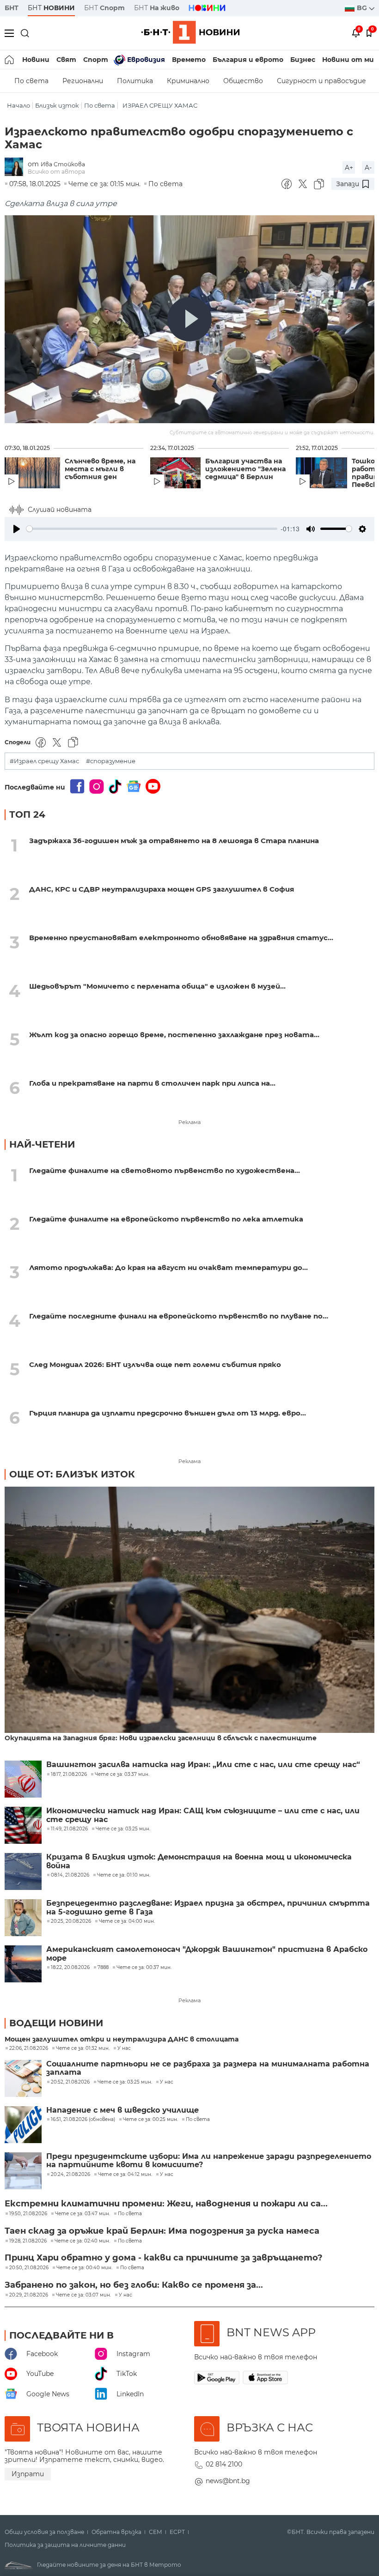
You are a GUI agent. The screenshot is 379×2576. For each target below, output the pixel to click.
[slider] (152, 529)
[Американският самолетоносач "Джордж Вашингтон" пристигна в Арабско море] (23, 1964)
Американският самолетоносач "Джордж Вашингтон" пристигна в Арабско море (207, 1954)
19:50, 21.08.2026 (28, 2214)
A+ (349, 168)
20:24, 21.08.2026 (70, 2175)
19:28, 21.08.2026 (28, 2241)
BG (363, 8)
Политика (135, 81)
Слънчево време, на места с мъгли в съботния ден (100, 469)
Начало (18, 106)
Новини (36, 60)
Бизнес (303, 60)
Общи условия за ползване (44, 2532)
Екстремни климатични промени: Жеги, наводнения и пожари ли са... (166, 2204)
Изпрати (28, 2474)
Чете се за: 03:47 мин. (83, 2214)
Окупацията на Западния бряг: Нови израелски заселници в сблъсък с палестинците (161, 1738)
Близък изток (57, 106)
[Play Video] (189, 319)
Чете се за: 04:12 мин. (125, 2175)
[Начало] (10, 60)
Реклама (189, 1122)
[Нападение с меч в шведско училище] (23, 2125)
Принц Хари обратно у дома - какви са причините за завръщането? (164, 2258)
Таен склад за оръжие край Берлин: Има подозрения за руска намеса (162, 2231)
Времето (189, 60)
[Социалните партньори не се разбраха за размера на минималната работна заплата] (23, 2078)
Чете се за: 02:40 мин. (82, 2241)
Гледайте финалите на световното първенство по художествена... (165, 1170)
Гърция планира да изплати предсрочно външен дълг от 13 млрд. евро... (168, 1413)
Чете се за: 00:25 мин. (150, 2120)
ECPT (177, 2532)
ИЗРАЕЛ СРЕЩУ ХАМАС (160, 106)
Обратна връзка (116, 2532)
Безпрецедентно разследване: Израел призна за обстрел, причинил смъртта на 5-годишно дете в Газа (208, 1908)
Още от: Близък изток (72, 1474)
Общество (243, 81)
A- (368, 168)
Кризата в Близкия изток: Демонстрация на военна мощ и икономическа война (199, 1861)
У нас (124, 2048)
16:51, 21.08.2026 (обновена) (83, 2120)
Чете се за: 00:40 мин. (84, 2268)
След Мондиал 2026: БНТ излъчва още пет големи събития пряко (155, 1364)
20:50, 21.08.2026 (29, 2268)
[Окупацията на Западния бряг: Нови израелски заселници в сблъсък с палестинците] (189, 1610)
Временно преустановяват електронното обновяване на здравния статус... (181, 938)
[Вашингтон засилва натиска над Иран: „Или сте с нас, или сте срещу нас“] (23, 1779)
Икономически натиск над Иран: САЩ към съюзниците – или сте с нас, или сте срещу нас (203, 1815)
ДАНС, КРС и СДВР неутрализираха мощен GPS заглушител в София (162, 889)
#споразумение (111, 761)
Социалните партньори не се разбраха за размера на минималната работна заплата (208, 2068)
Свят (66, 60)
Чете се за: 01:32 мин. (83, 2048)
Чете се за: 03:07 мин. (83, 2295)
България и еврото (248, 60)
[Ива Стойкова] (16, 167)
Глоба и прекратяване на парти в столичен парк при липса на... (152, 1083)
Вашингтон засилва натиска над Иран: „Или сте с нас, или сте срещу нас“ (203, 1765)
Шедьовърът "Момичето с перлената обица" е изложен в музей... (157, 986)
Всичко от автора (56, 172)
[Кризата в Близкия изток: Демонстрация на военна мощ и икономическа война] (23, 1871)
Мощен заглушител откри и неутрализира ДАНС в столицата (122, 2039)
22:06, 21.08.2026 (29, 2048)
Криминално (188, 81)
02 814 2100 (224, 2464)
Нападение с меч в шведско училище (122, 2110)
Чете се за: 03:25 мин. (125, 2082)
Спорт (96, 60)
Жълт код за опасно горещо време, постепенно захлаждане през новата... (174, 1035)
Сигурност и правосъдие (321, 81)
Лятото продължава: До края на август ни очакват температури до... (168, 1267)
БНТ (12, 8)
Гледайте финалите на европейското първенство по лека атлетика (166, 1219)
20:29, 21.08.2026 (29, 2295)
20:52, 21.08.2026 (70, 2082)
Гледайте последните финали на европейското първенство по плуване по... (179, 1316)
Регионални (83, 81)
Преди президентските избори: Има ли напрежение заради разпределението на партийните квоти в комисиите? (209, 2161)
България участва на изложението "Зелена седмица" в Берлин (245, 469)
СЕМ (156, 2532)
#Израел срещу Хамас (44, 761)
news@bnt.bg (228, 2481)
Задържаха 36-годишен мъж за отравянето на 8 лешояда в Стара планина (174, 841)
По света (31, 81)
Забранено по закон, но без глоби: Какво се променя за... (134, 2285)
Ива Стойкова (63, 164)
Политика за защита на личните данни (65, 2545)
